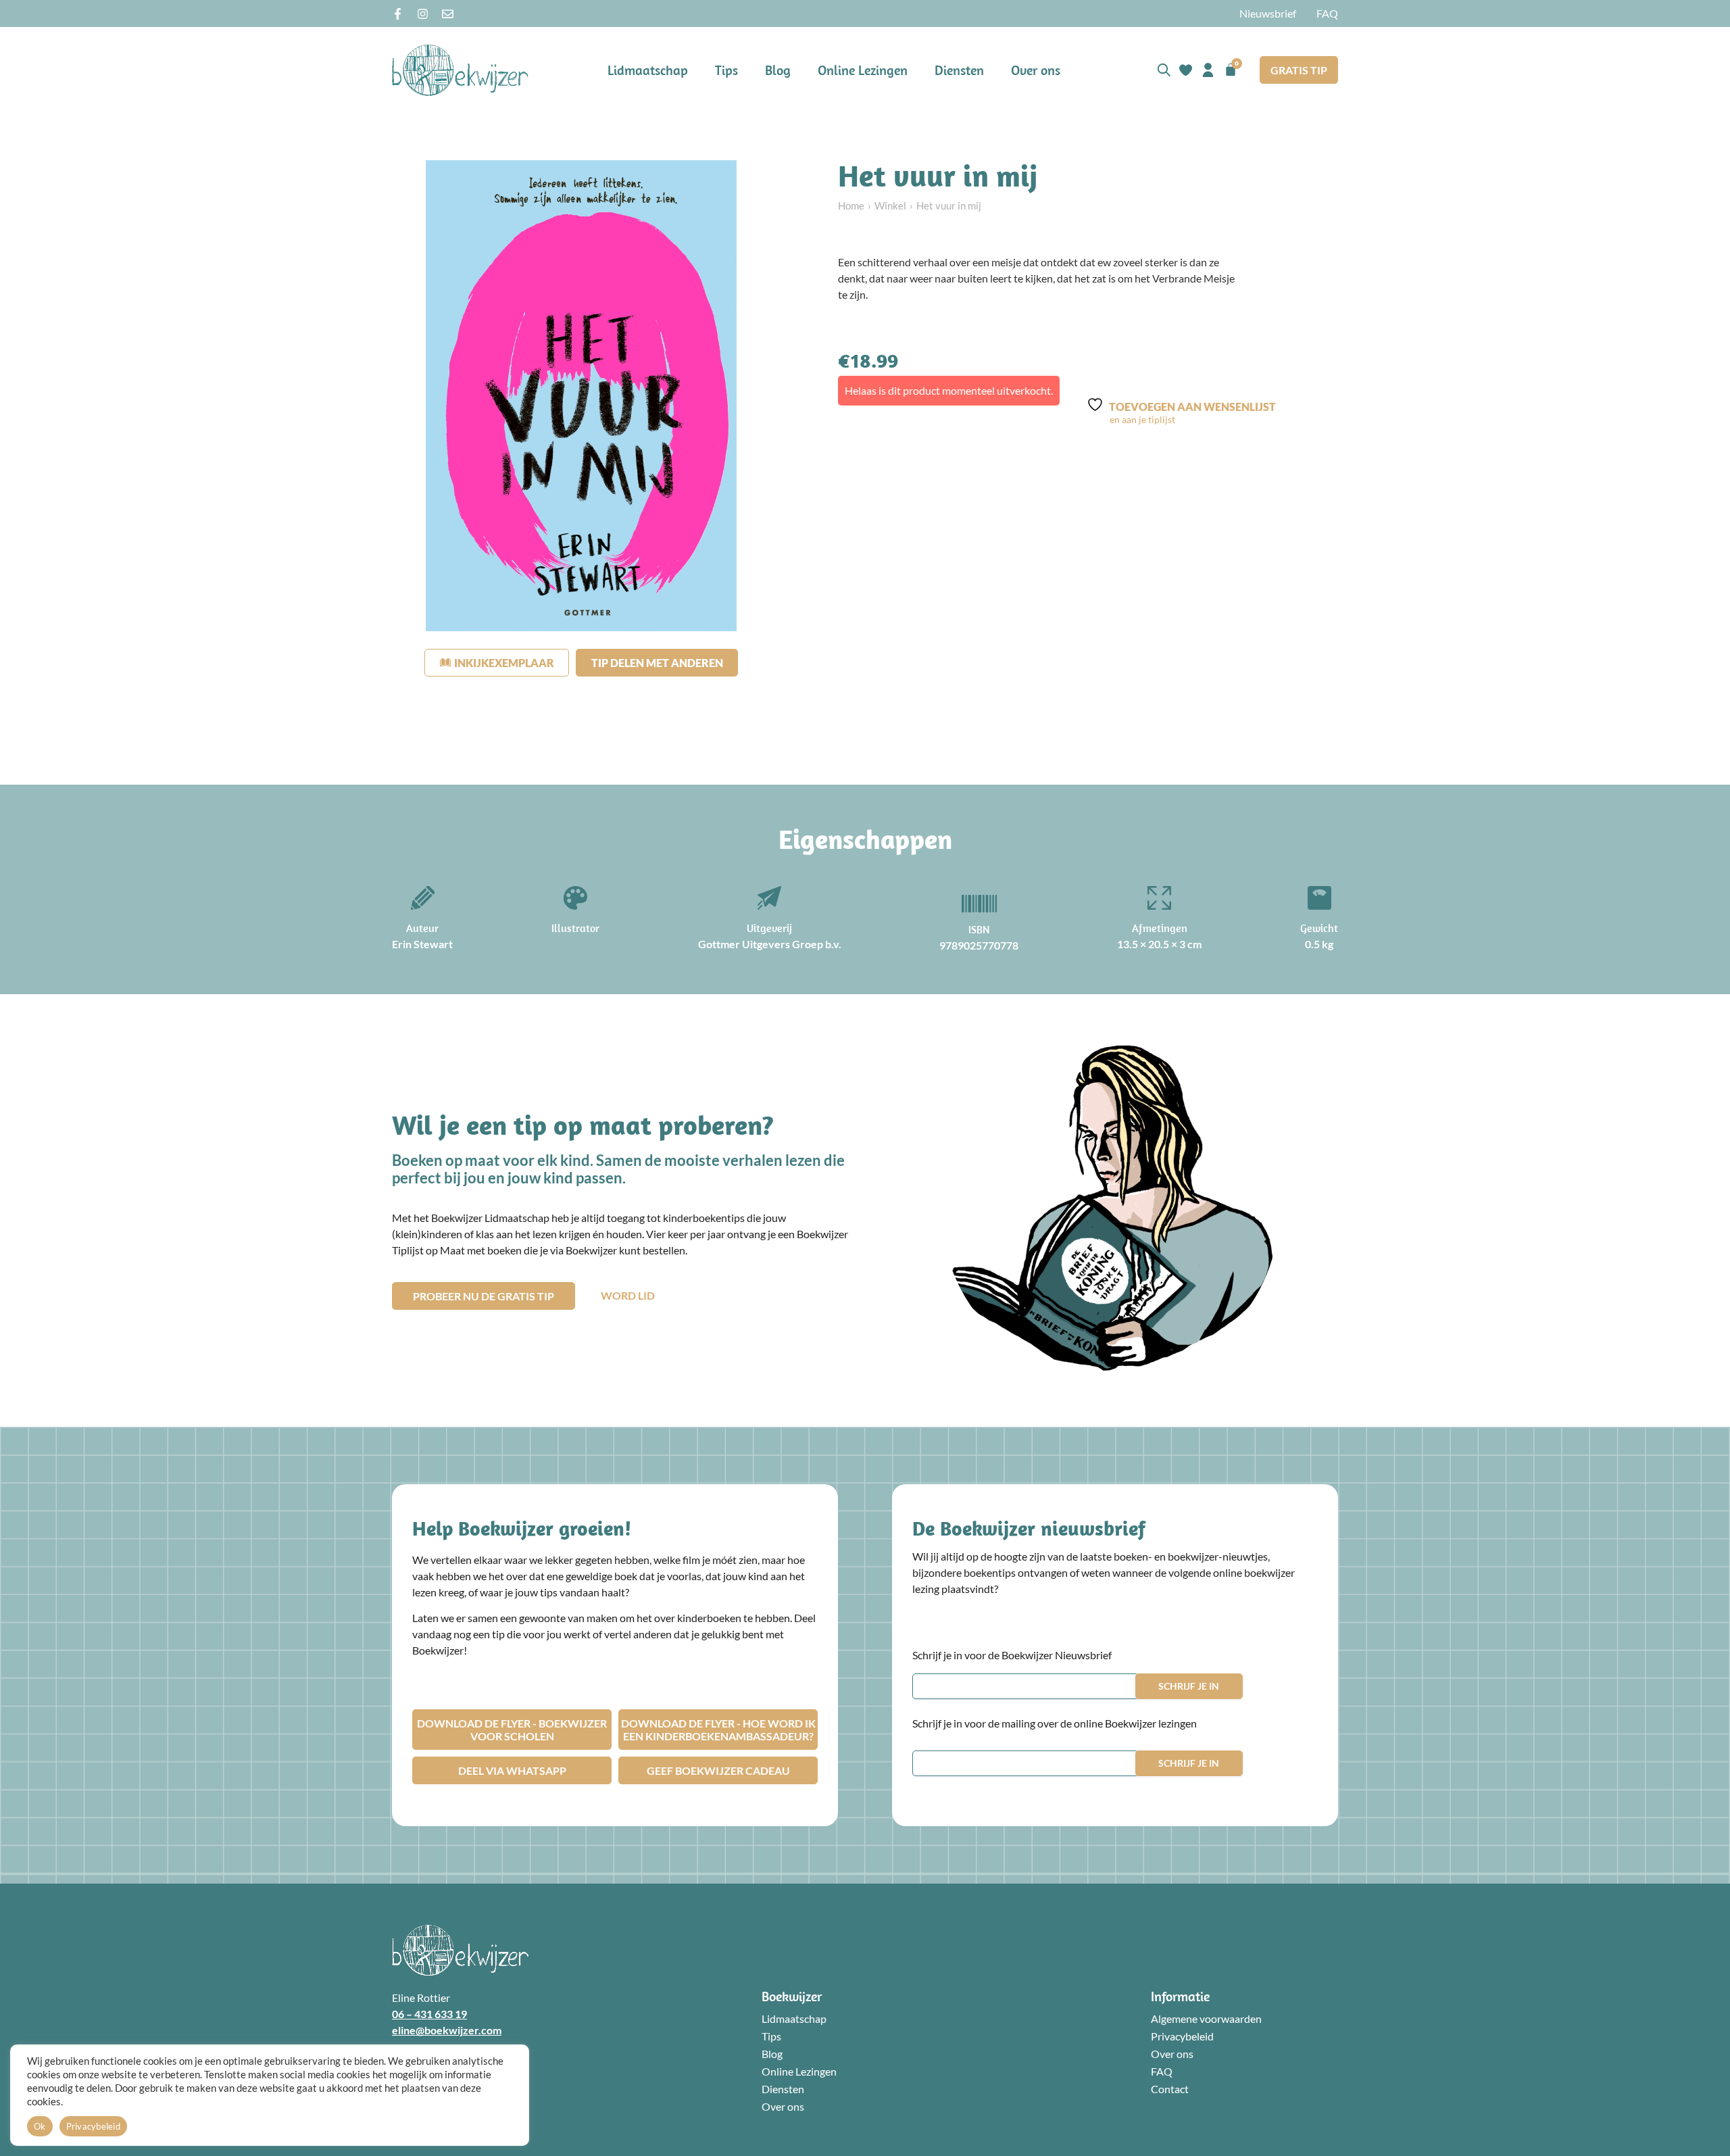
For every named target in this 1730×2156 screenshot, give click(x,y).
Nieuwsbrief (1268, 13)
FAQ (1327, 13)
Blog (778, 70)
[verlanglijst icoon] (1186, 70)
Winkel (890, 205)
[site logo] (460, 70)
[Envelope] (448, 14)
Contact (1170, 2089)
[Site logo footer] (460, 1950)
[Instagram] (423, 14)
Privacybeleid (1182, 2036)
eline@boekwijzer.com (447, 2030)
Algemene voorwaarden (1206, 2018)
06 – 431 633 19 (429, 2014)
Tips (726, 70)
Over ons (1036, 70)
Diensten (959, 70)
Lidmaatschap (648, 70)
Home (851, 205)
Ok (40, 2126)
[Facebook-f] (398, 14)
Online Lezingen (863, 70)
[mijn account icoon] (1208, 70)
